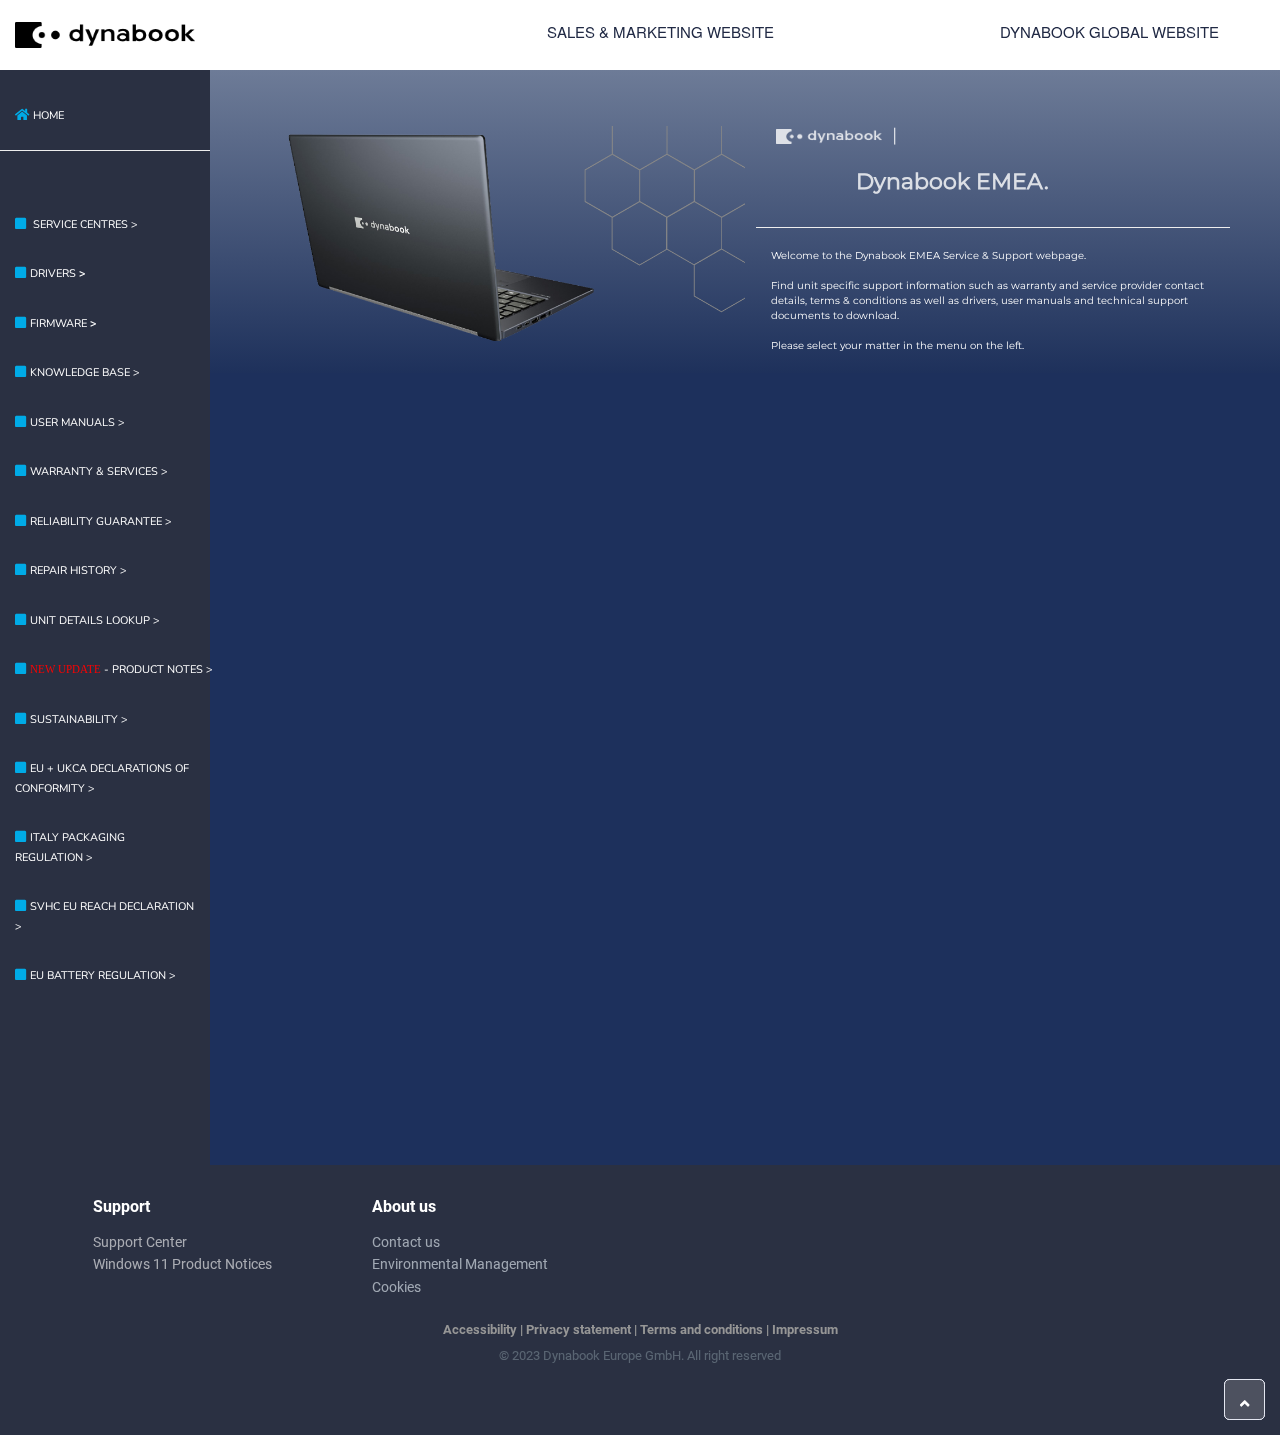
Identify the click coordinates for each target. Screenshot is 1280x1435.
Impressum (805, 1329)
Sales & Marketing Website (660, 31)
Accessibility (480, 1329)
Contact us (406, 1242)
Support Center (140, 1242)
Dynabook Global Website (1109, 31)
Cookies (396, 1287)
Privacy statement (578, 1329)
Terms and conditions (701, 1329)
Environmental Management (460, 1264)
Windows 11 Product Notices (182, 1264)
